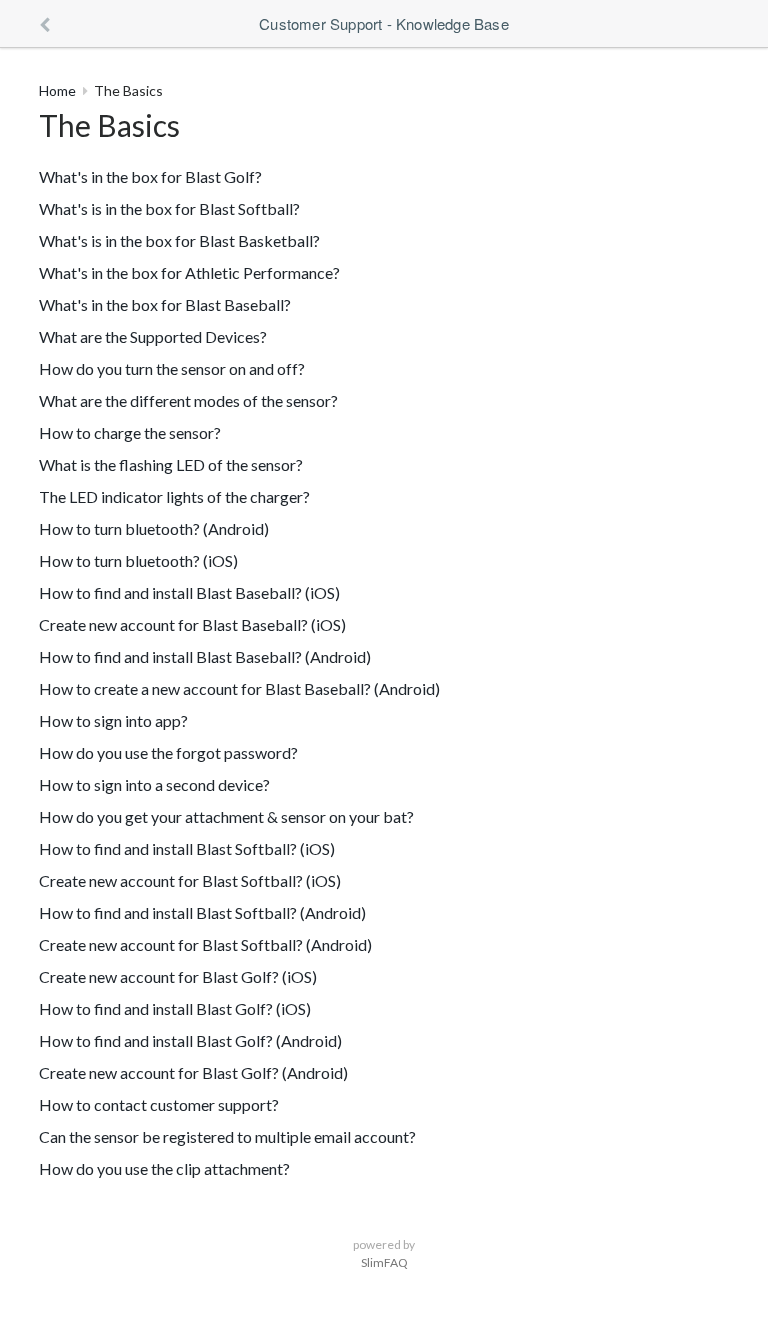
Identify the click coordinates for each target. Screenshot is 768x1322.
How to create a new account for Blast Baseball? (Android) (239, 688)
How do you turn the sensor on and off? (172, 368)
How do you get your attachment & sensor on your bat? (226, 816)
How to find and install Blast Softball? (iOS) (187, 848)
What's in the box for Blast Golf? (150, 176)
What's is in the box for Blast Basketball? (179, 240)
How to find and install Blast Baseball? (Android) (205, 656)
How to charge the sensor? (130, 432)
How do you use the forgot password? (168, 752)
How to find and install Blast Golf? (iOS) (175, 1008)
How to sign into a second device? (154, 784)
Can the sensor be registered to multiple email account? (227, 1136)
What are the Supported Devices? (153, 336)
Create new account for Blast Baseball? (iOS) (192, 624)
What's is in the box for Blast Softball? (169, 208)
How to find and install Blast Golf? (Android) (190, 1040)
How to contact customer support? (159, 1104)
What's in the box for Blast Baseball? (165, 304)
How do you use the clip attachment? (164, 1168)
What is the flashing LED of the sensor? (171, 464)
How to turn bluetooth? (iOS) (138, 560)
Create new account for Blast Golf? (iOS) (178, 976)
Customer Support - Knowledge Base (384, 23)
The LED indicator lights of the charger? (174, 496)
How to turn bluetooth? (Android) (154, 528)
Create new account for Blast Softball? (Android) (205, 944)
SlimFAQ (384, 1262)
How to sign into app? (113, 720)
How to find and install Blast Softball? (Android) (202, 912)
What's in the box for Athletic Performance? (189, 272)
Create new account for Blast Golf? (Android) (193, 1072)
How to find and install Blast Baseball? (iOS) (189, 592)
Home (57, 90)
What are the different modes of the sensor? (188, 400)
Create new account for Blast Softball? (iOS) (190, 880)
